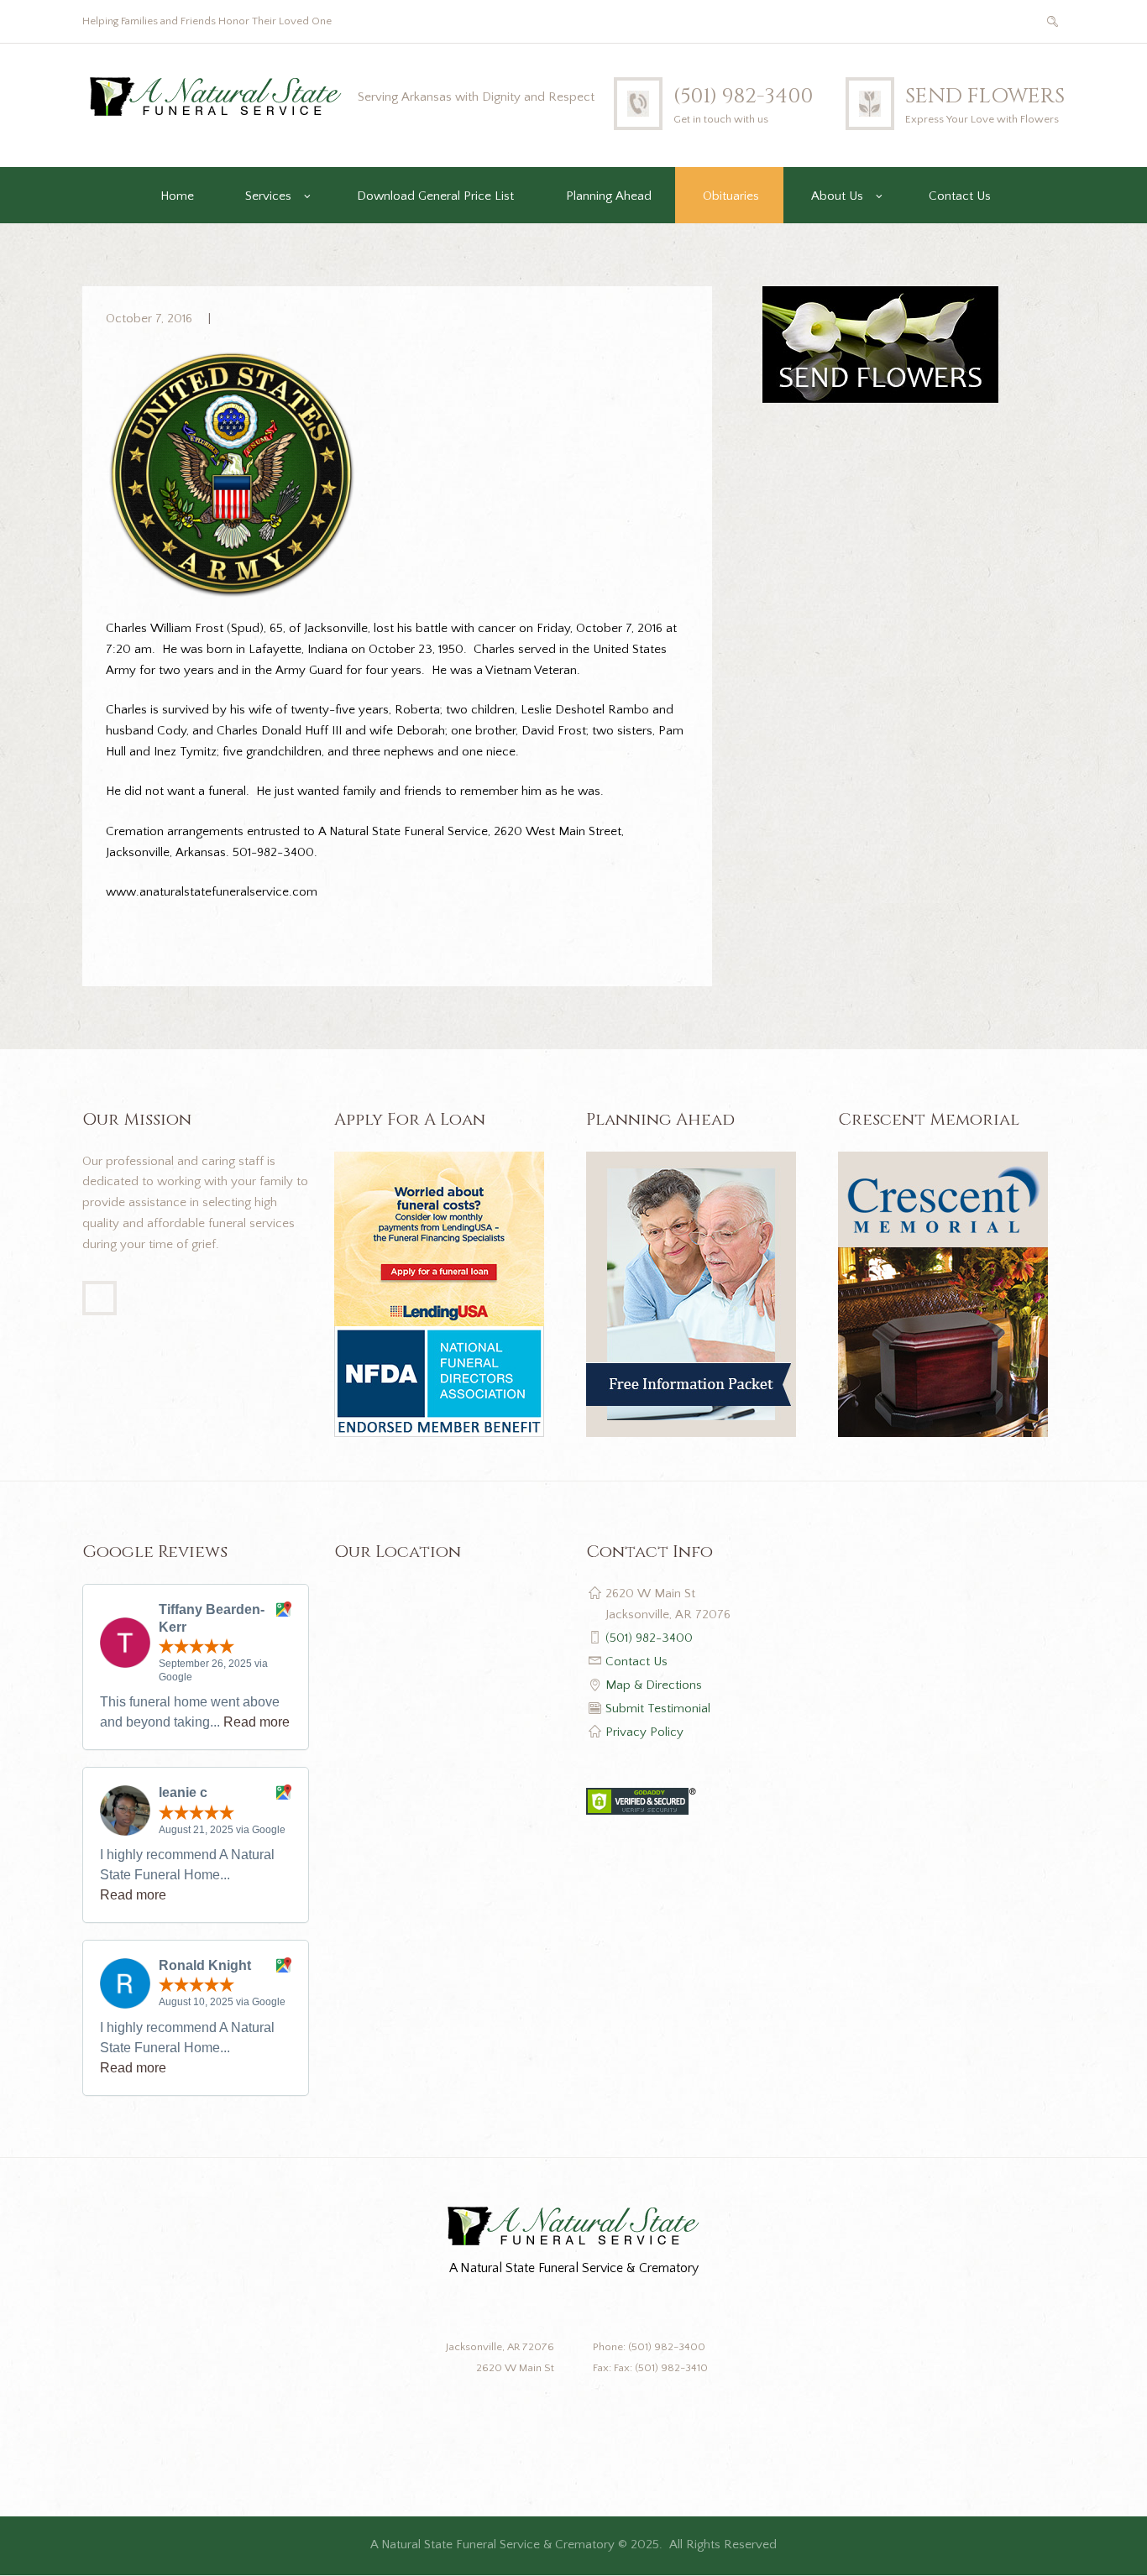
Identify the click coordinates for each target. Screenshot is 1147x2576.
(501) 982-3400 (743, 96)
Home (177, 196)
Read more (257, 1722)
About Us (837, 196)
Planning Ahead (609, 196)
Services (268, 196)
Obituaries (731, 196)
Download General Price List (435, 196)
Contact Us (960, 196)
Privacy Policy (644, 1732)
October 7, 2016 (149, 319)
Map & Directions (654, 1685)
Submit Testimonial (658, 1709)
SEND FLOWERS (985, 96)
